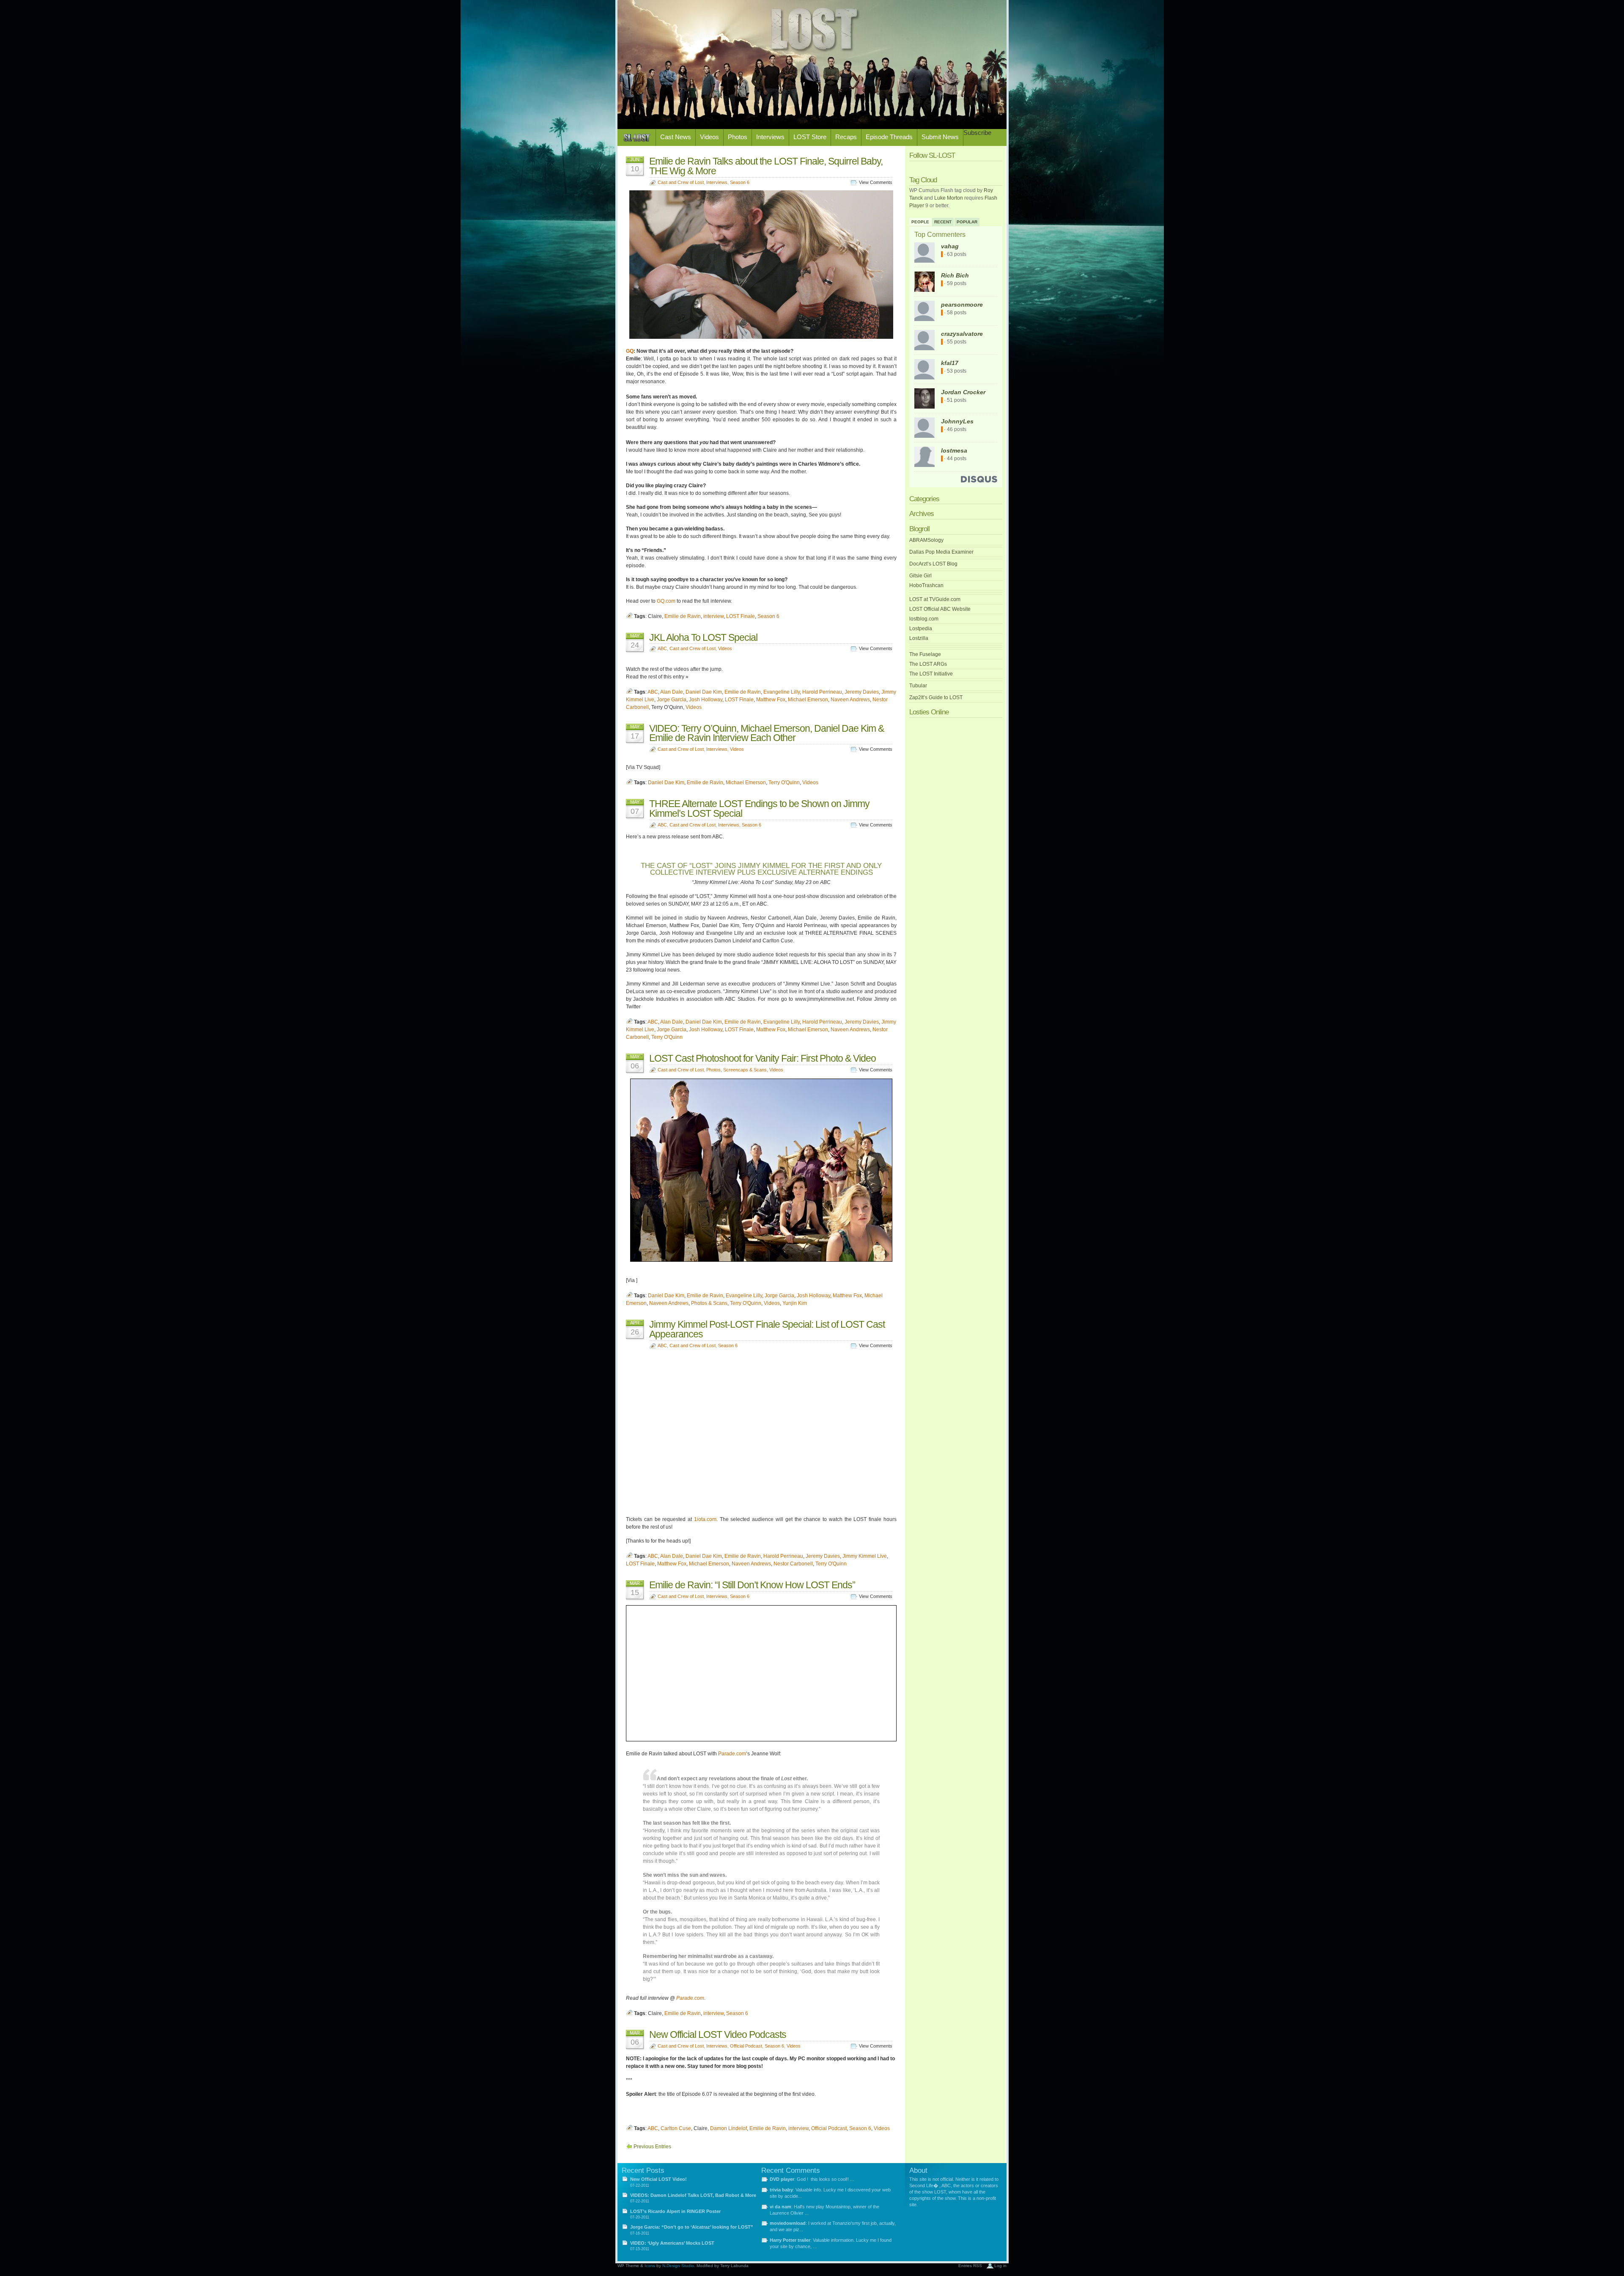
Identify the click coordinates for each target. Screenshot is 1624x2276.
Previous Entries (652, 2147)
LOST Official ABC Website (940, 609)
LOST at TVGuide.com (935, 599)
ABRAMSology (926, 540)
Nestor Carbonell (793, 1564)
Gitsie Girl (920, 576)
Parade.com (732, 1754)
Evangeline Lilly (782, 692)
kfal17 (950, 363)
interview (713, 616)
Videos (709, 137)
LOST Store (810, 137)
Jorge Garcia (672, 700)
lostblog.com (924, 619)
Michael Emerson (808, 700)
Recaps (846, 137)
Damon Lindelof (728, 2128)
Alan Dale (672, 692)
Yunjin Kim (795, 1303)
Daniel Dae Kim (704, 692)
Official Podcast (746, 2046)
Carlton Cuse (676, 2128)
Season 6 (740, 182)
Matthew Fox (771, 700)
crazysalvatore (962, 334)
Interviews (770, 137)
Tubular (918, 686)
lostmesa (954, 450)
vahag (950, 246)
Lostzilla (919, 638)
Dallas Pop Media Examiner (941, 552)
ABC (662, 648)
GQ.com (666, 601)
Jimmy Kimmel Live (865, 1556)
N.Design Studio (678, 2266)
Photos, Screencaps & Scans (737, 1070)
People (920, 222)
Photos (738, 137)
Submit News (940, 137)
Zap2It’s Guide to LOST (936, 697)
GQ (630, 351)
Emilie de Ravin (683, 616)
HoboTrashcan (926, 585)
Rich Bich (955, 275)
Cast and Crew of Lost (681, 182)
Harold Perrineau (822, 692)
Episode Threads (889, 137)
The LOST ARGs (928, 664)
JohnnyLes (957, 421)
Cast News (676, 137)
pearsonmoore (962, 305)
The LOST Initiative (931, 674)
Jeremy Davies (862, 692)
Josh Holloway (706, 700)
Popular (967, 222)
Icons (650, 2266)
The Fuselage (925, 654)
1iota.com (705, 1519)
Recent (943, 222)
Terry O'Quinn (784, 782)
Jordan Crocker (963, 392)
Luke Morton (949, 198)
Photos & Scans (709, 1303)
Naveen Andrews (850, 700)
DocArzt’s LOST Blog (933, 564)
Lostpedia (921, 629)
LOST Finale (741, 616)
